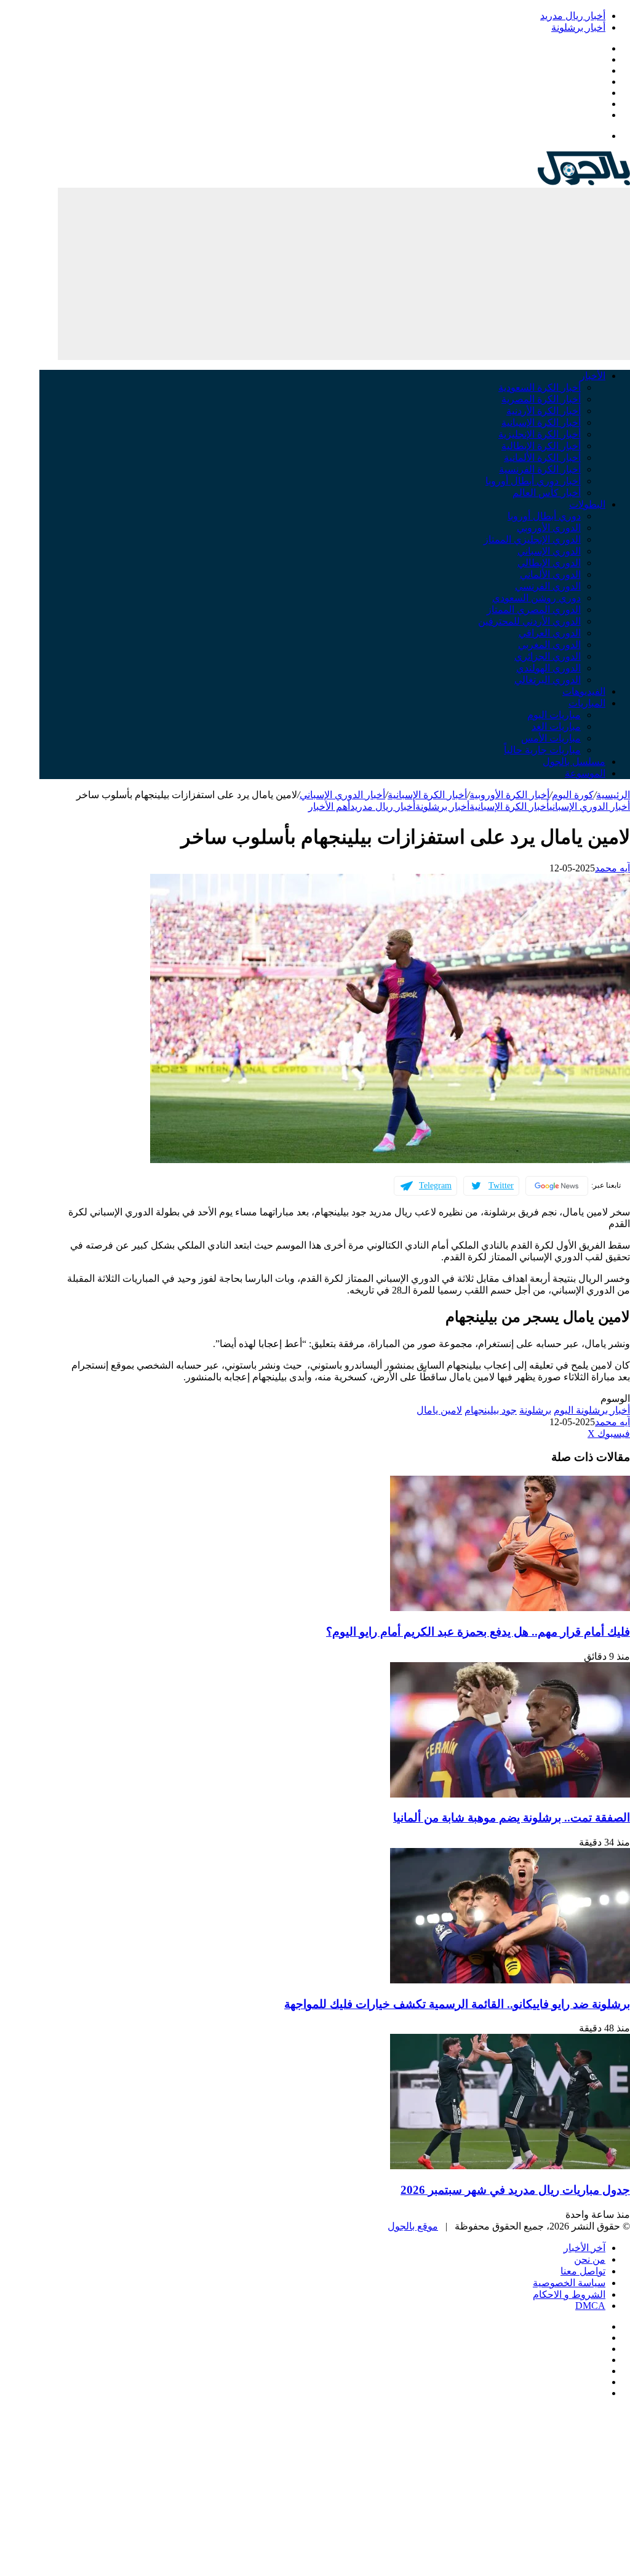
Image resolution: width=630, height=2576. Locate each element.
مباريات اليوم (554, 715)
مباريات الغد (556, 726)
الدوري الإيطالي (549, 563)
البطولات (587, 504)
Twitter (501, 1186)
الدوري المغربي (549, 645)
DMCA (590, 2306)
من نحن (590, 2259)
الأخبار (593, 376)
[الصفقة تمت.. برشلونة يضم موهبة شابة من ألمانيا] (510, 1794)
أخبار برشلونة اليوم (592, 1410)
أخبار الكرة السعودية (540, 387)
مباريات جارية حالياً (542, 750)
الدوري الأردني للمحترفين (529, 621)
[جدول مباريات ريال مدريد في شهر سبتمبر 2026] (510, 2166)
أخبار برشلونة (578, 27)
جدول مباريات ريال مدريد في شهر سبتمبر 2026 (515, 2190)
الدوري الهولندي (548, 668)
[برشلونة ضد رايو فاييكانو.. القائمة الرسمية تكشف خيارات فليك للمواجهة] (510, 1980)
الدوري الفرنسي (548, 586)
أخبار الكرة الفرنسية (540, 469)
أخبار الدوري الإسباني (342, 795)
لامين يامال (439, 1410)
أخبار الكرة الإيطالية (541, 446)
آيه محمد (612, 868)
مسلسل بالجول (574, 762)
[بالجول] (584, 182)
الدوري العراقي (550, 633)
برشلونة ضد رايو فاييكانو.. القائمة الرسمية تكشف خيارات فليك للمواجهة (457, 2004)
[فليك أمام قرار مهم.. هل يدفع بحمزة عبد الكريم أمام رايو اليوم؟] (510, 1608)
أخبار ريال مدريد (573, 16)
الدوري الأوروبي (549, 528)
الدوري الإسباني (549, 551)
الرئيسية (613, 795)
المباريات (587, 703)
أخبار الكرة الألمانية (542, 458)
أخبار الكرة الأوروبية (509, 795)
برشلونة (535, 1410)
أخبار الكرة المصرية (541, 399)
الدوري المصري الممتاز (534, 610)
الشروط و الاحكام (569, 2294)
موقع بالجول (413, 2226)
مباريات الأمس (551, 738)
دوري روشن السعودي (536, 598)
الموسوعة (585, 773)
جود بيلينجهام (491, 1410)
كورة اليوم (573, 795)
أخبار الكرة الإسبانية (541, 422)
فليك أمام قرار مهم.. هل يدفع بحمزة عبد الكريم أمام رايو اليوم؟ (478, 1632)
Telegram (435, 1186)
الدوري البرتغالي (548, 680)
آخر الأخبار (584, 2248)
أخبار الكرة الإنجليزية (540, 434)
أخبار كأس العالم (547, 493)
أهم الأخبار (329, 806)
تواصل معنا (583, 2271)
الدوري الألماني (550, 574)
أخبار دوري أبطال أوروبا (533, 481)
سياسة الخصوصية (569, 2283)
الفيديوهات (584, 691)
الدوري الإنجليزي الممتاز (532, 539)
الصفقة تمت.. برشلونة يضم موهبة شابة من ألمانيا (512, 1818)
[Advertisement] (344, 274)
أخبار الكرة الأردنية (544, 411)
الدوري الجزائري (548, 656)
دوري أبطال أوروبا (544, 516)
